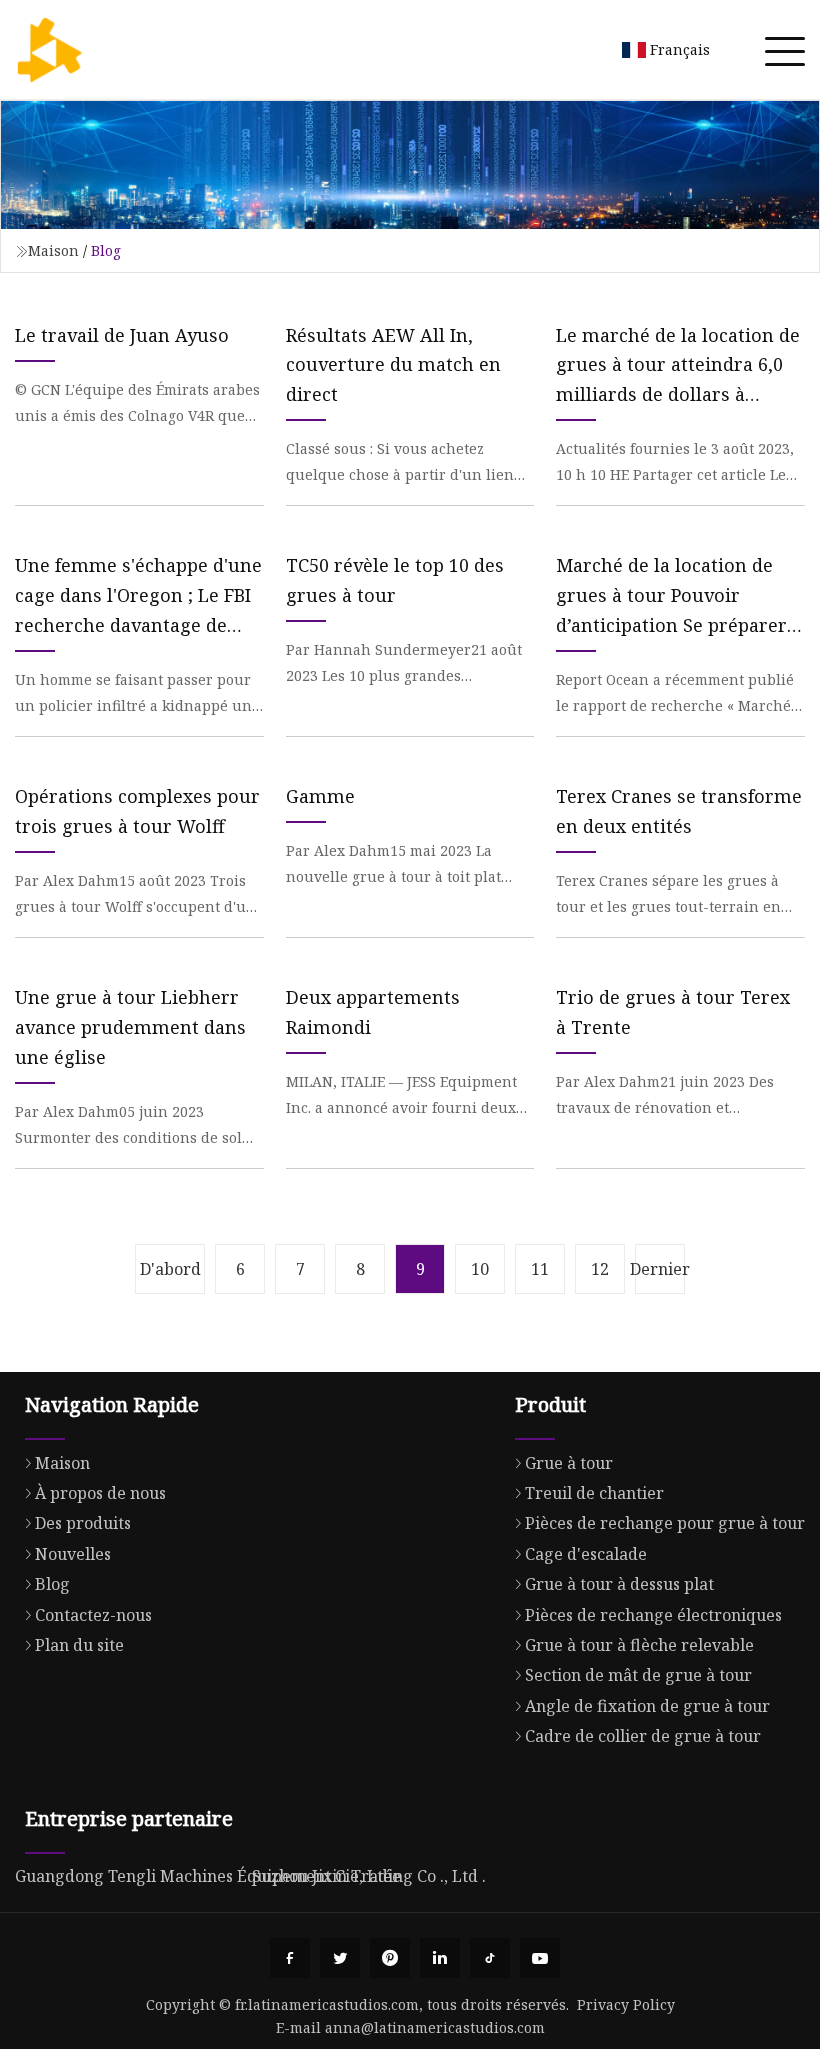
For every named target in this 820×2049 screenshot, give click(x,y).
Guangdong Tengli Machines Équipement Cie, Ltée (208, 1876)
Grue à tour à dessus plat (619, 1584)
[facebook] (290, 1958)
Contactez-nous (93, 1615)
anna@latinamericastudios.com (435, 2027)
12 (600, 1269)
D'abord (170, 1269)
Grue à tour (569, 1463)
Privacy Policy (626, 2004)
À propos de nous (100, 1493)
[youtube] (540, 1958)
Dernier (660, 1269)
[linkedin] (440, 1958)
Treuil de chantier (594, 1493)
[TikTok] (490, 1958)
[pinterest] (390, 1958)
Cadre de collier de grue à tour (643, 1736)
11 (540, 1269)
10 (480, 1269)
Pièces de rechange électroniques (653, 1615)
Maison (53, 250)
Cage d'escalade (586, 1554)
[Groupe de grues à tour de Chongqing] (50, 50)
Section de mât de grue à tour (638, 1675)
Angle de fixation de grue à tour (647, 1706)
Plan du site (79, 1645)
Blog (52, 1584)
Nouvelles (73, 1554)
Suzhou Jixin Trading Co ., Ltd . (369, 1876)
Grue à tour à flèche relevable (639, 1645)
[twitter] (340, 1958)
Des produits (83, 1523)
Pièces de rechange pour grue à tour (665, 1523)
